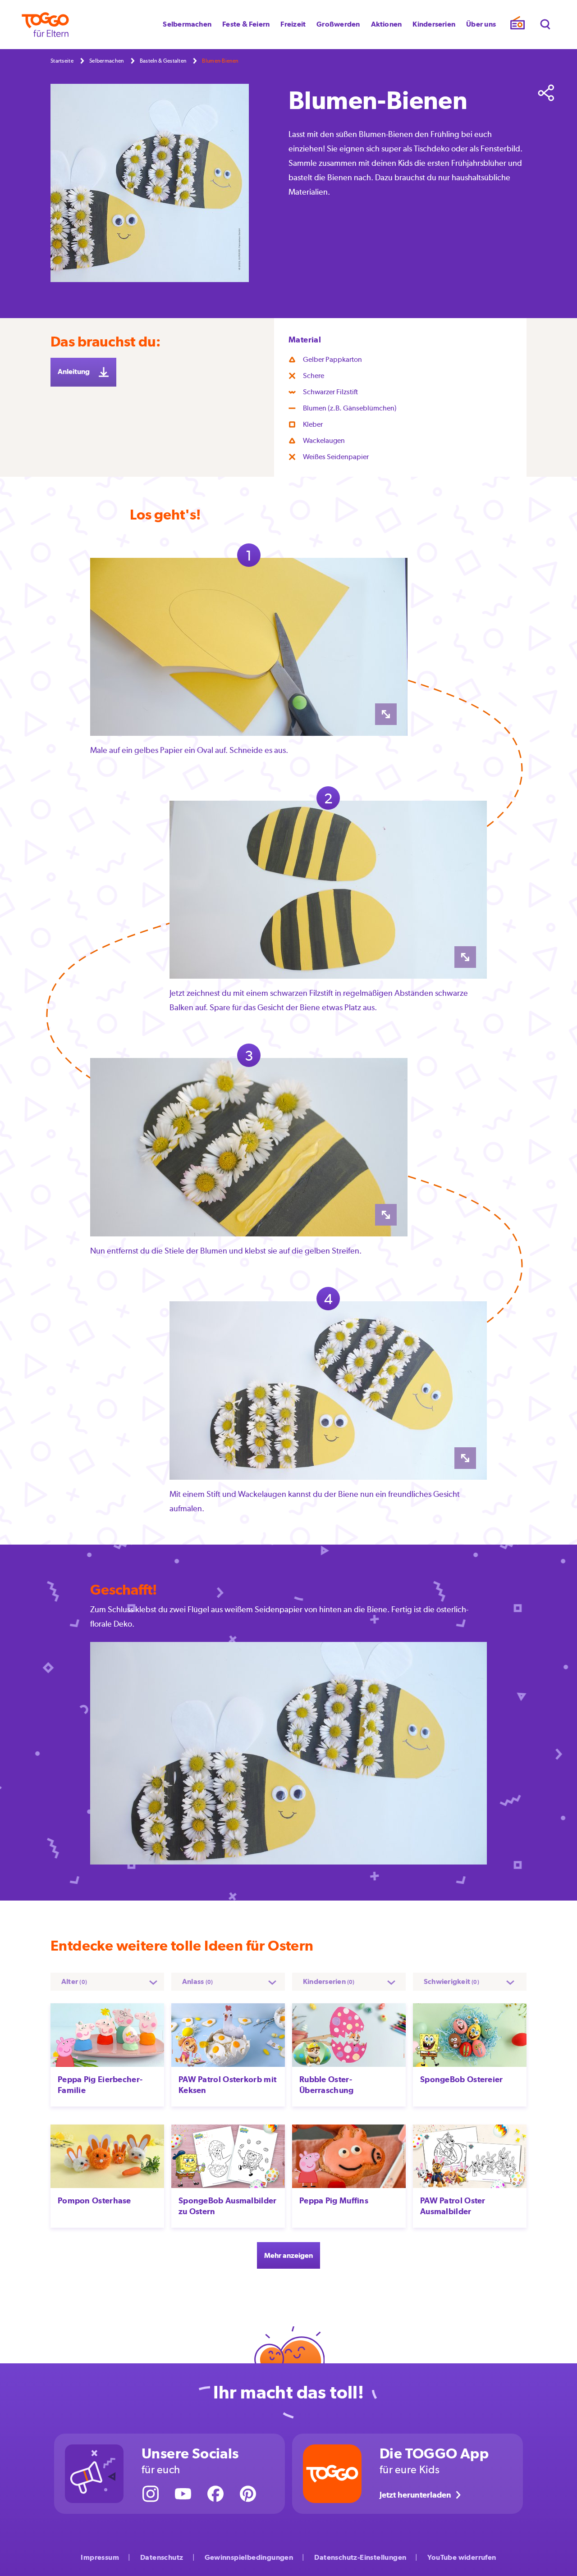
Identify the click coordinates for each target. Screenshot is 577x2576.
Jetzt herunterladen (415, 2495)
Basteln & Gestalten (163, 61)
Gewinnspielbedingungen (249, 2557)
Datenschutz (162, 2557)
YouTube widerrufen (462, 2557)
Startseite (62, 61)
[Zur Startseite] (45, 25)
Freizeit (293, 24)
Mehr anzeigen (288, 2255)
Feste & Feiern (246, 24)
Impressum (100, 2557)
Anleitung (74, 372)
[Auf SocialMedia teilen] (546, 93)
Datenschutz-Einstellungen (360, 2557)
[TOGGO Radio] (517, 25)
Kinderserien (434, 24)
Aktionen (387, 24)
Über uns (481, 24)
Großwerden (338, 24)
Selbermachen (187, 24)
